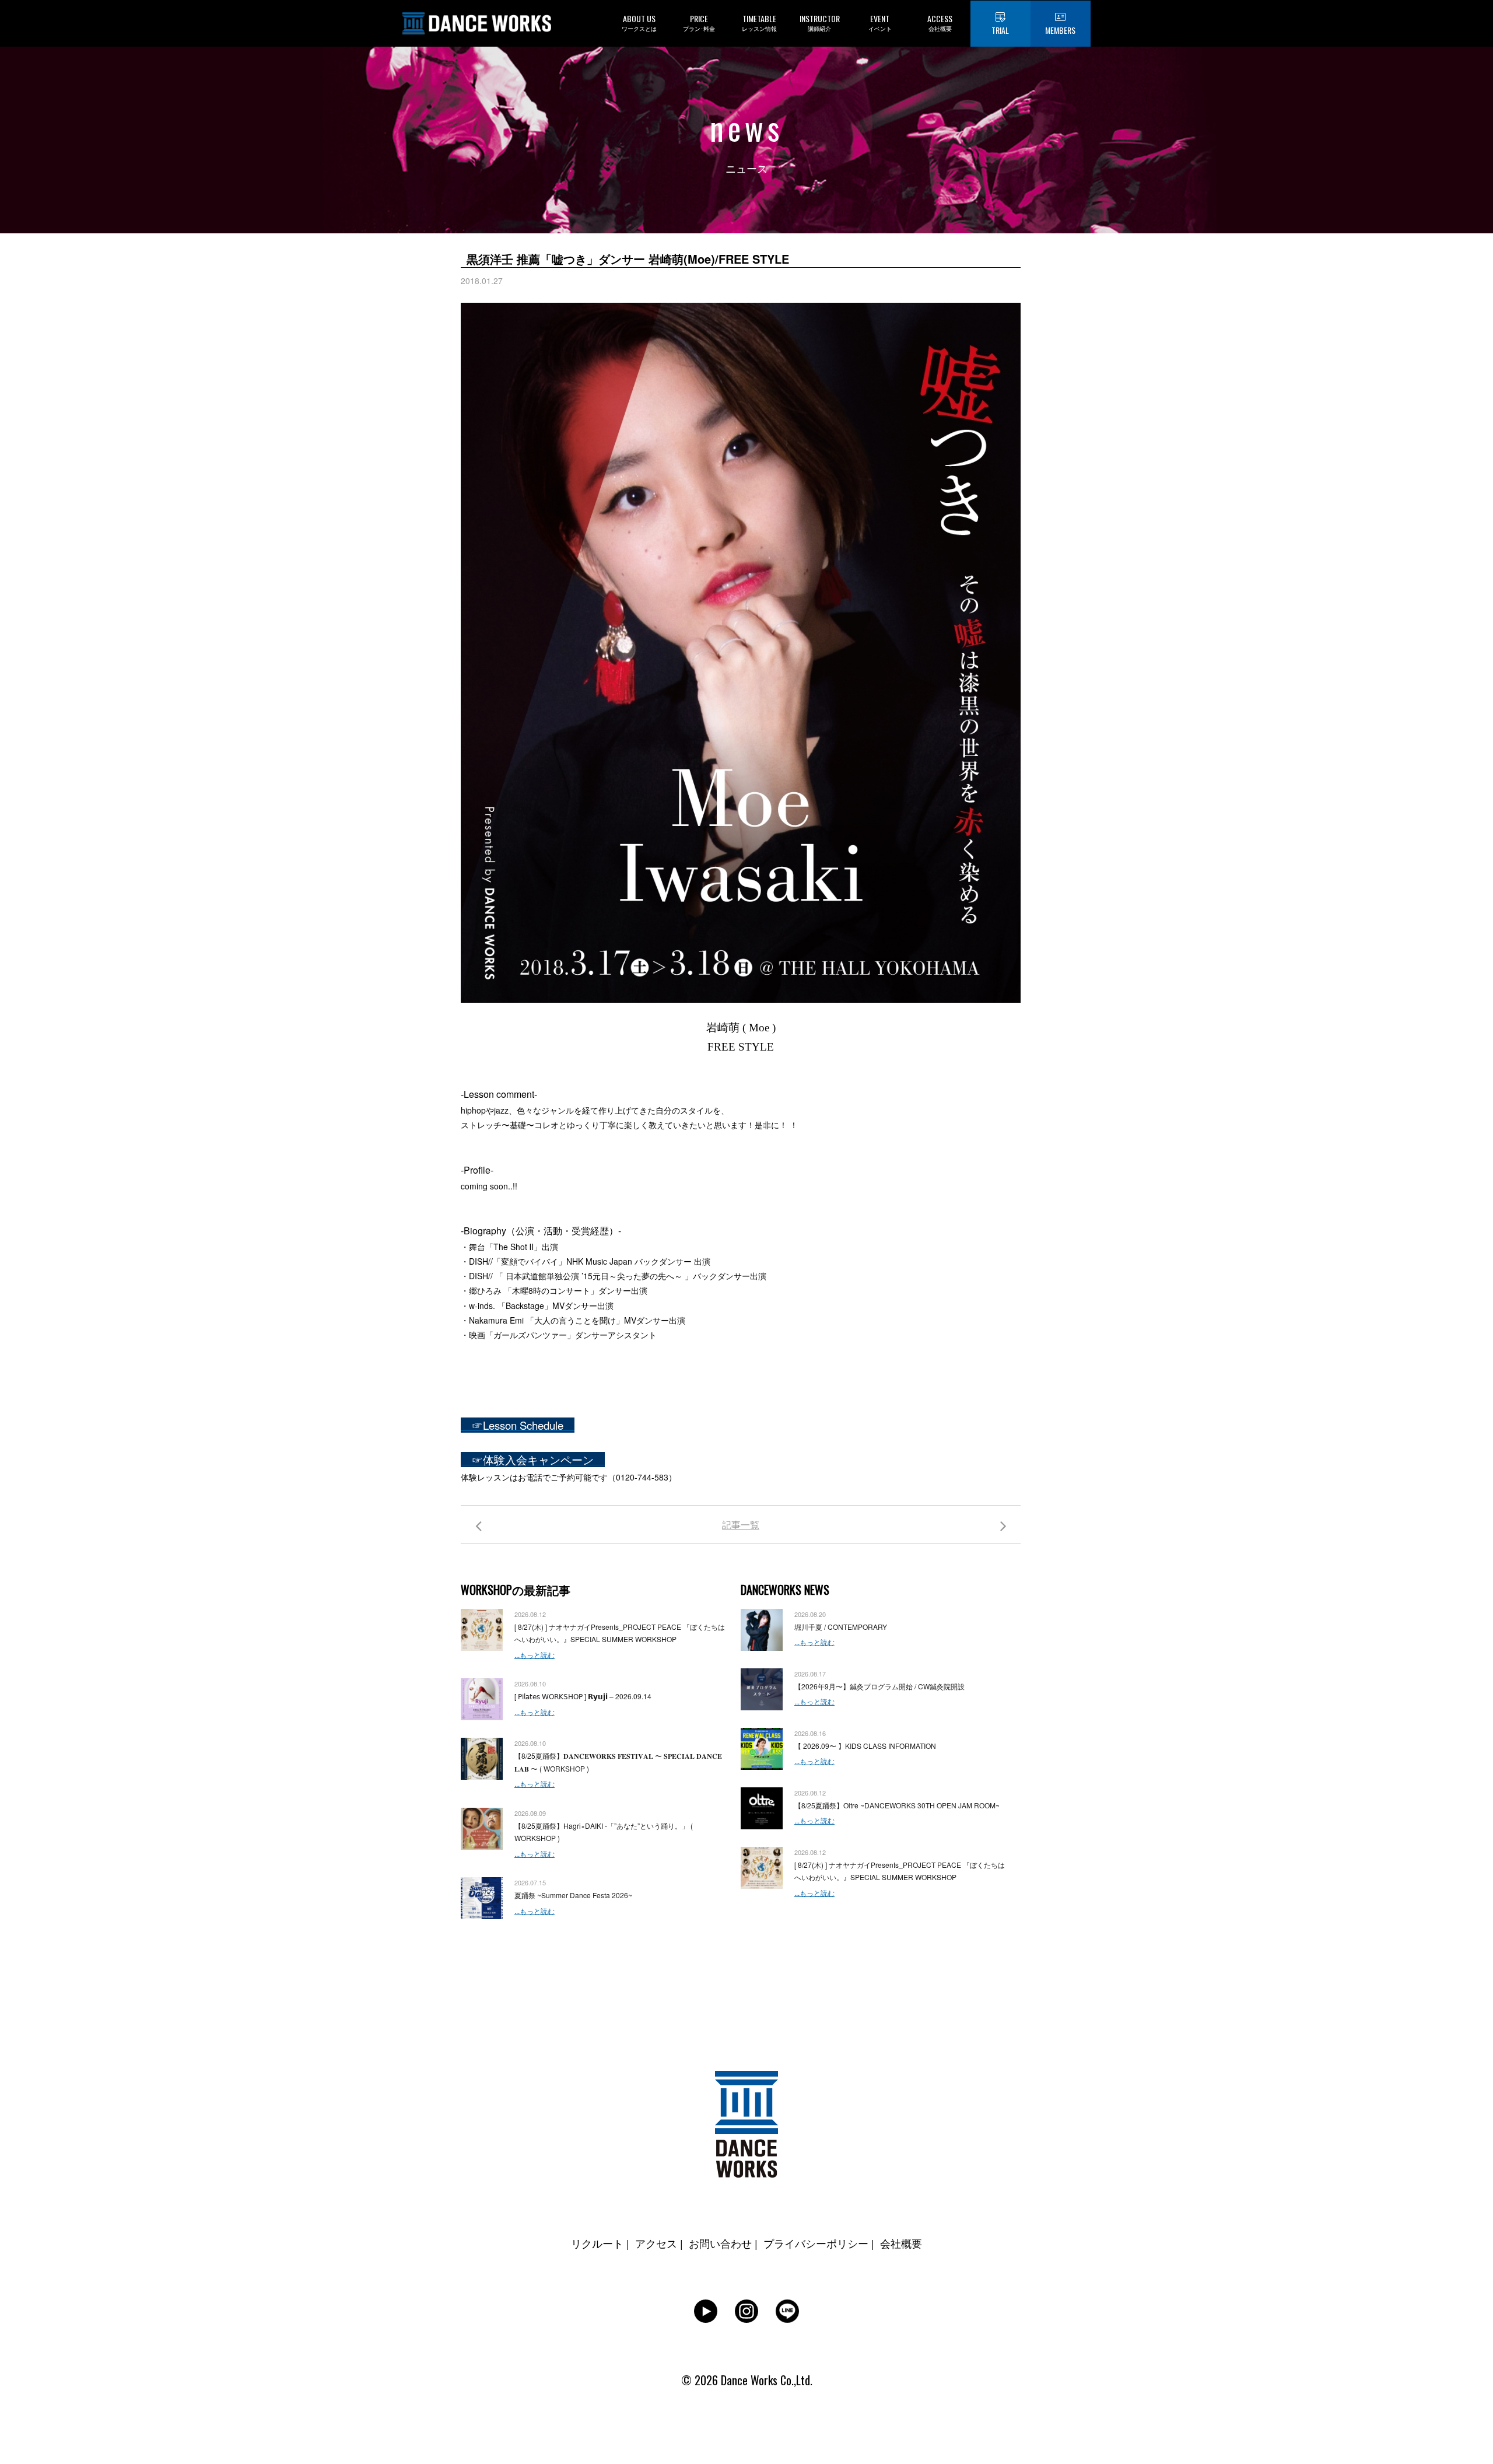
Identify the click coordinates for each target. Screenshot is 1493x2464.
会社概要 (901, 2243)
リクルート (597, 2243)
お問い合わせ (720, 2243)
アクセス (656, 2243)
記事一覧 (741, 1525)
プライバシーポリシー (816, 2243)
